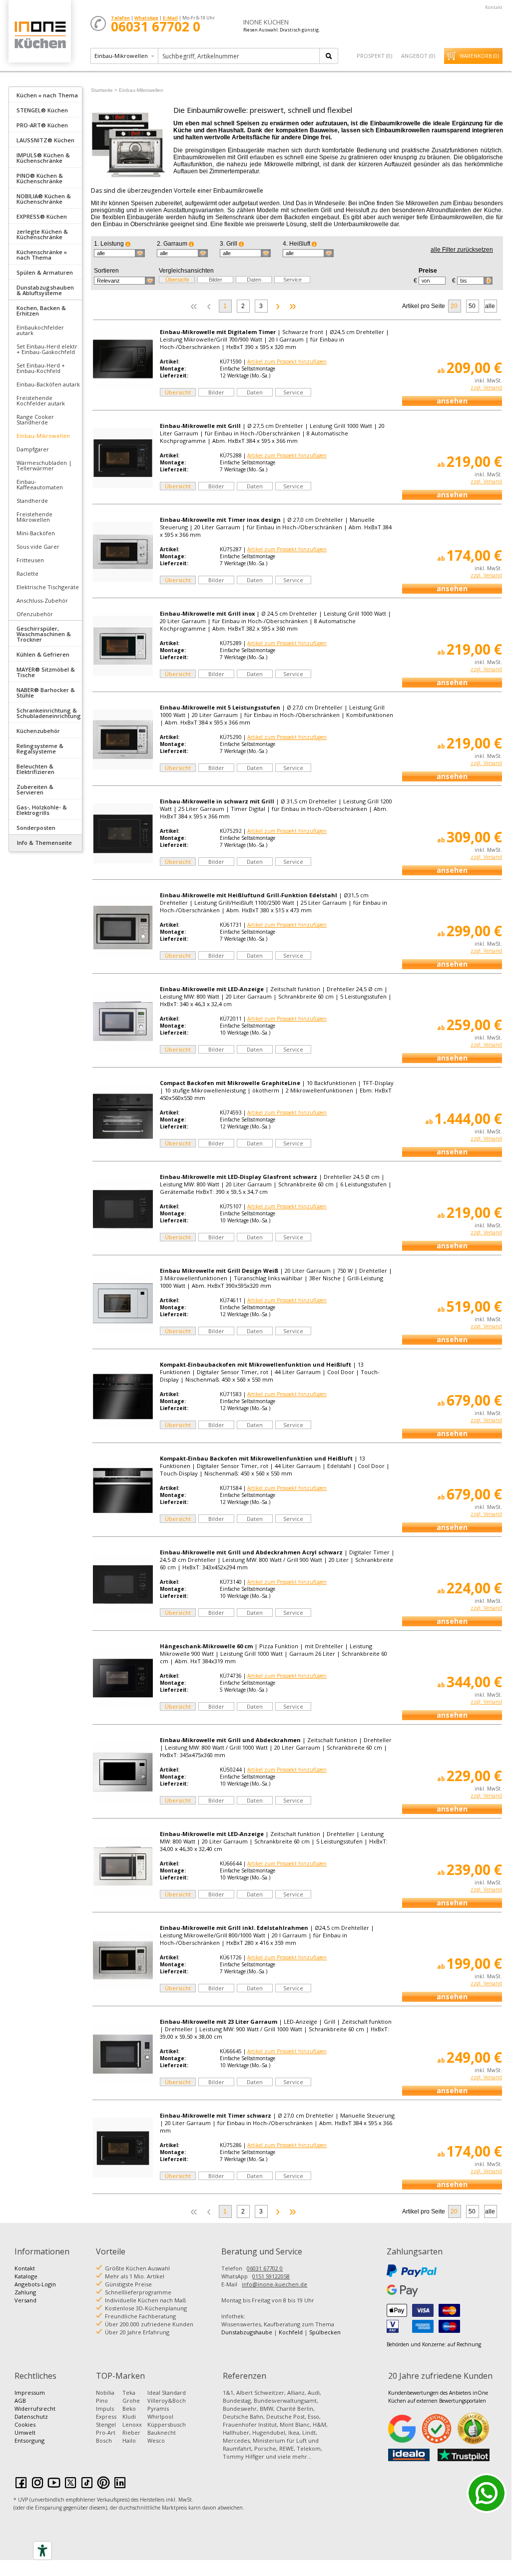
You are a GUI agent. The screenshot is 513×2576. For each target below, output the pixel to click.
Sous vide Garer (38, 547)
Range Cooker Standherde (35, 419)
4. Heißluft (297, 244)
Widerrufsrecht (35, 2408)
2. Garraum (173, 244)
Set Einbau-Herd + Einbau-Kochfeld (41, 368)
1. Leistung (110, 244)
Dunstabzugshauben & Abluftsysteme (45, 290)
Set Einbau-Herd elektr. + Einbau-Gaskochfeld (48, 349)
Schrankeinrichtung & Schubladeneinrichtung (49, 713)
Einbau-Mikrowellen (43, 436)
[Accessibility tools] (42, 2551)
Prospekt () (374, 56)
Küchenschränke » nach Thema (42, 255)
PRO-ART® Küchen (42, 125)
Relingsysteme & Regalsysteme (40, 748)
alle (490, 306)
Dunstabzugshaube (247, 2332)
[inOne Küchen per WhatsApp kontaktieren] (487, 2493)
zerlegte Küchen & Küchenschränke (42, 234)
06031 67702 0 (265, 2268)
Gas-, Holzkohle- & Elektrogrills (42, 810)
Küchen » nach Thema (47, 95)
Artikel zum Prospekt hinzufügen (287, 362)
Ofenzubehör (35, 614)
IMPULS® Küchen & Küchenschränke (43, 158)
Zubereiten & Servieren (35, 789)
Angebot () (418, 56)
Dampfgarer (33, 449)
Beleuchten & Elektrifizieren (35, 769)
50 (472, 306)
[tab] (45, 94)
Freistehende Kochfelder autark (41, 400)
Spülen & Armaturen (45, 272)
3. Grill (229, 244)
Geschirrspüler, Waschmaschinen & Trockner (44, 634)
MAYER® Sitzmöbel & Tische (46, 672)
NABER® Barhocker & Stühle (46, 693)
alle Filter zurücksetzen (462, 250)
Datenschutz (31, 2416)
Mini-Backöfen (36, 533)
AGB (20, 2400)
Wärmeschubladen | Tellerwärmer (44, 465)
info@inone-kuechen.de (274, 2284)
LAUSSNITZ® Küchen (45, 140)
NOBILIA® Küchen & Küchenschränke (44, 199)
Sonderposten (36, 828)
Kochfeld (291, 2332)
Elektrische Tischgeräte (48, 587)
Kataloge (26, 2276)
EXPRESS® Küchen (42, 216)
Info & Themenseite (44, 843)
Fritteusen (30, 560)
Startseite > (104, 90)
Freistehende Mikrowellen (34, 517)
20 (454, 306)
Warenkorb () (479, 56)
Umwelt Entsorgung (29, 2436)
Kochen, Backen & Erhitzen (41, 311)
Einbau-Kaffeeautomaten (40, 484)
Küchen (39, 35)
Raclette (27, 573)
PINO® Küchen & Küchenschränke (40, 178)
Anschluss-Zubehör (42, 600)
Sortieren (106, 271)
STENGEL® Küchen (42, 110)
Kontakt (494, 7)
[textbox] (240, 56)
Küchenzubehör (38, 731)
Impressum (30, 2392)
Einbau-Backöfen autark (48, 384)
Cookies (25, 2424)
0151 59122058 (271, 2276)
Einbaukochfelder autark (40, 330)
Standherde (32, 501)
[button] (119, 253)
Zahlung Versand (25, 2296)
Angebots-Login (35, 2284)
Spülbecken (325, 2332)
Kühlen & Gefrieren (43, 654)
